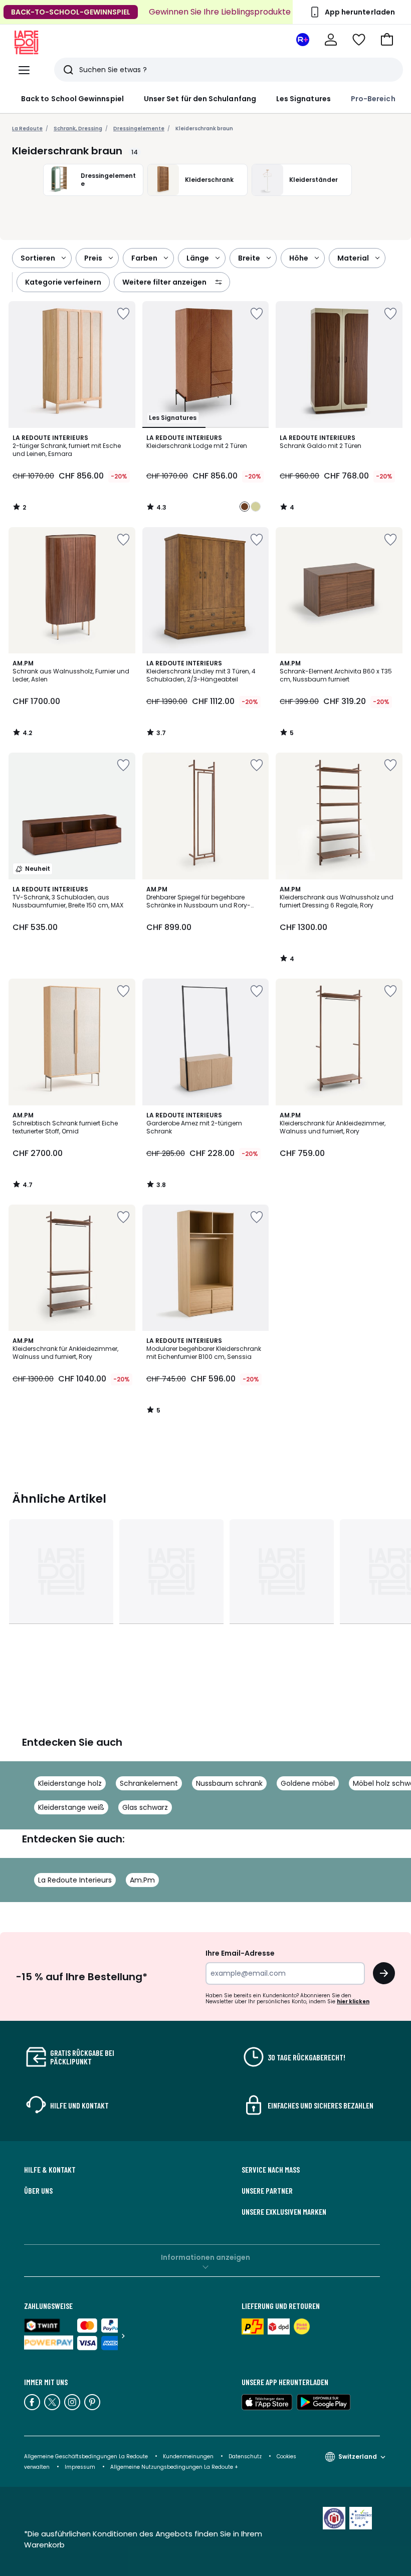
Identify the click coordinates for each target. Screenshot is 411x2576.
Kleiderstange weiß (71, 1807)
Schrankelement (149, 1783)
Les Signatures (303, 99)
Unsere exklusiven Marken (284, 2212)
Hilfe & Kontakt (50, 2170)
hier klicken (353, 2002)
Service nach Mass (271, 2170)
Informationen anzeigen (205, 2257)
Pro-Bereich (373, 99)
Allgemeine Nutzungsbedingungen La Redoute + (174, 2467)
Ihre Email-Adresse (240, 1953)
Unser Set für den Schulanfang (200, 99)
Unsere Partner (267, 2191)
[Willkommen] (331, 40)
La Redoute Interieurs (75, 1880)
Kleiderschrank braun (204, 129)
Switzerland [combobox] (358, 2456)
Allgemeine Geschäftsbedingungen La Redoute (86, 2456)
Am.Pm (142, 1880)
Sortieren (38, 258)
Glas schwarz (145, 1807)
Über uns (38, 2191)
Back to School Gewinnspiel (72, 99)
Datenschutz (245, 2456)
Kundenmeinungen (188, 2456)
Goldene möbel (308, 1783)
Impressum (80, 2467)
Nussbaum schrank (229, 1783)
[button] (387, 40)
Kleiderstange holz (70, 1783)
